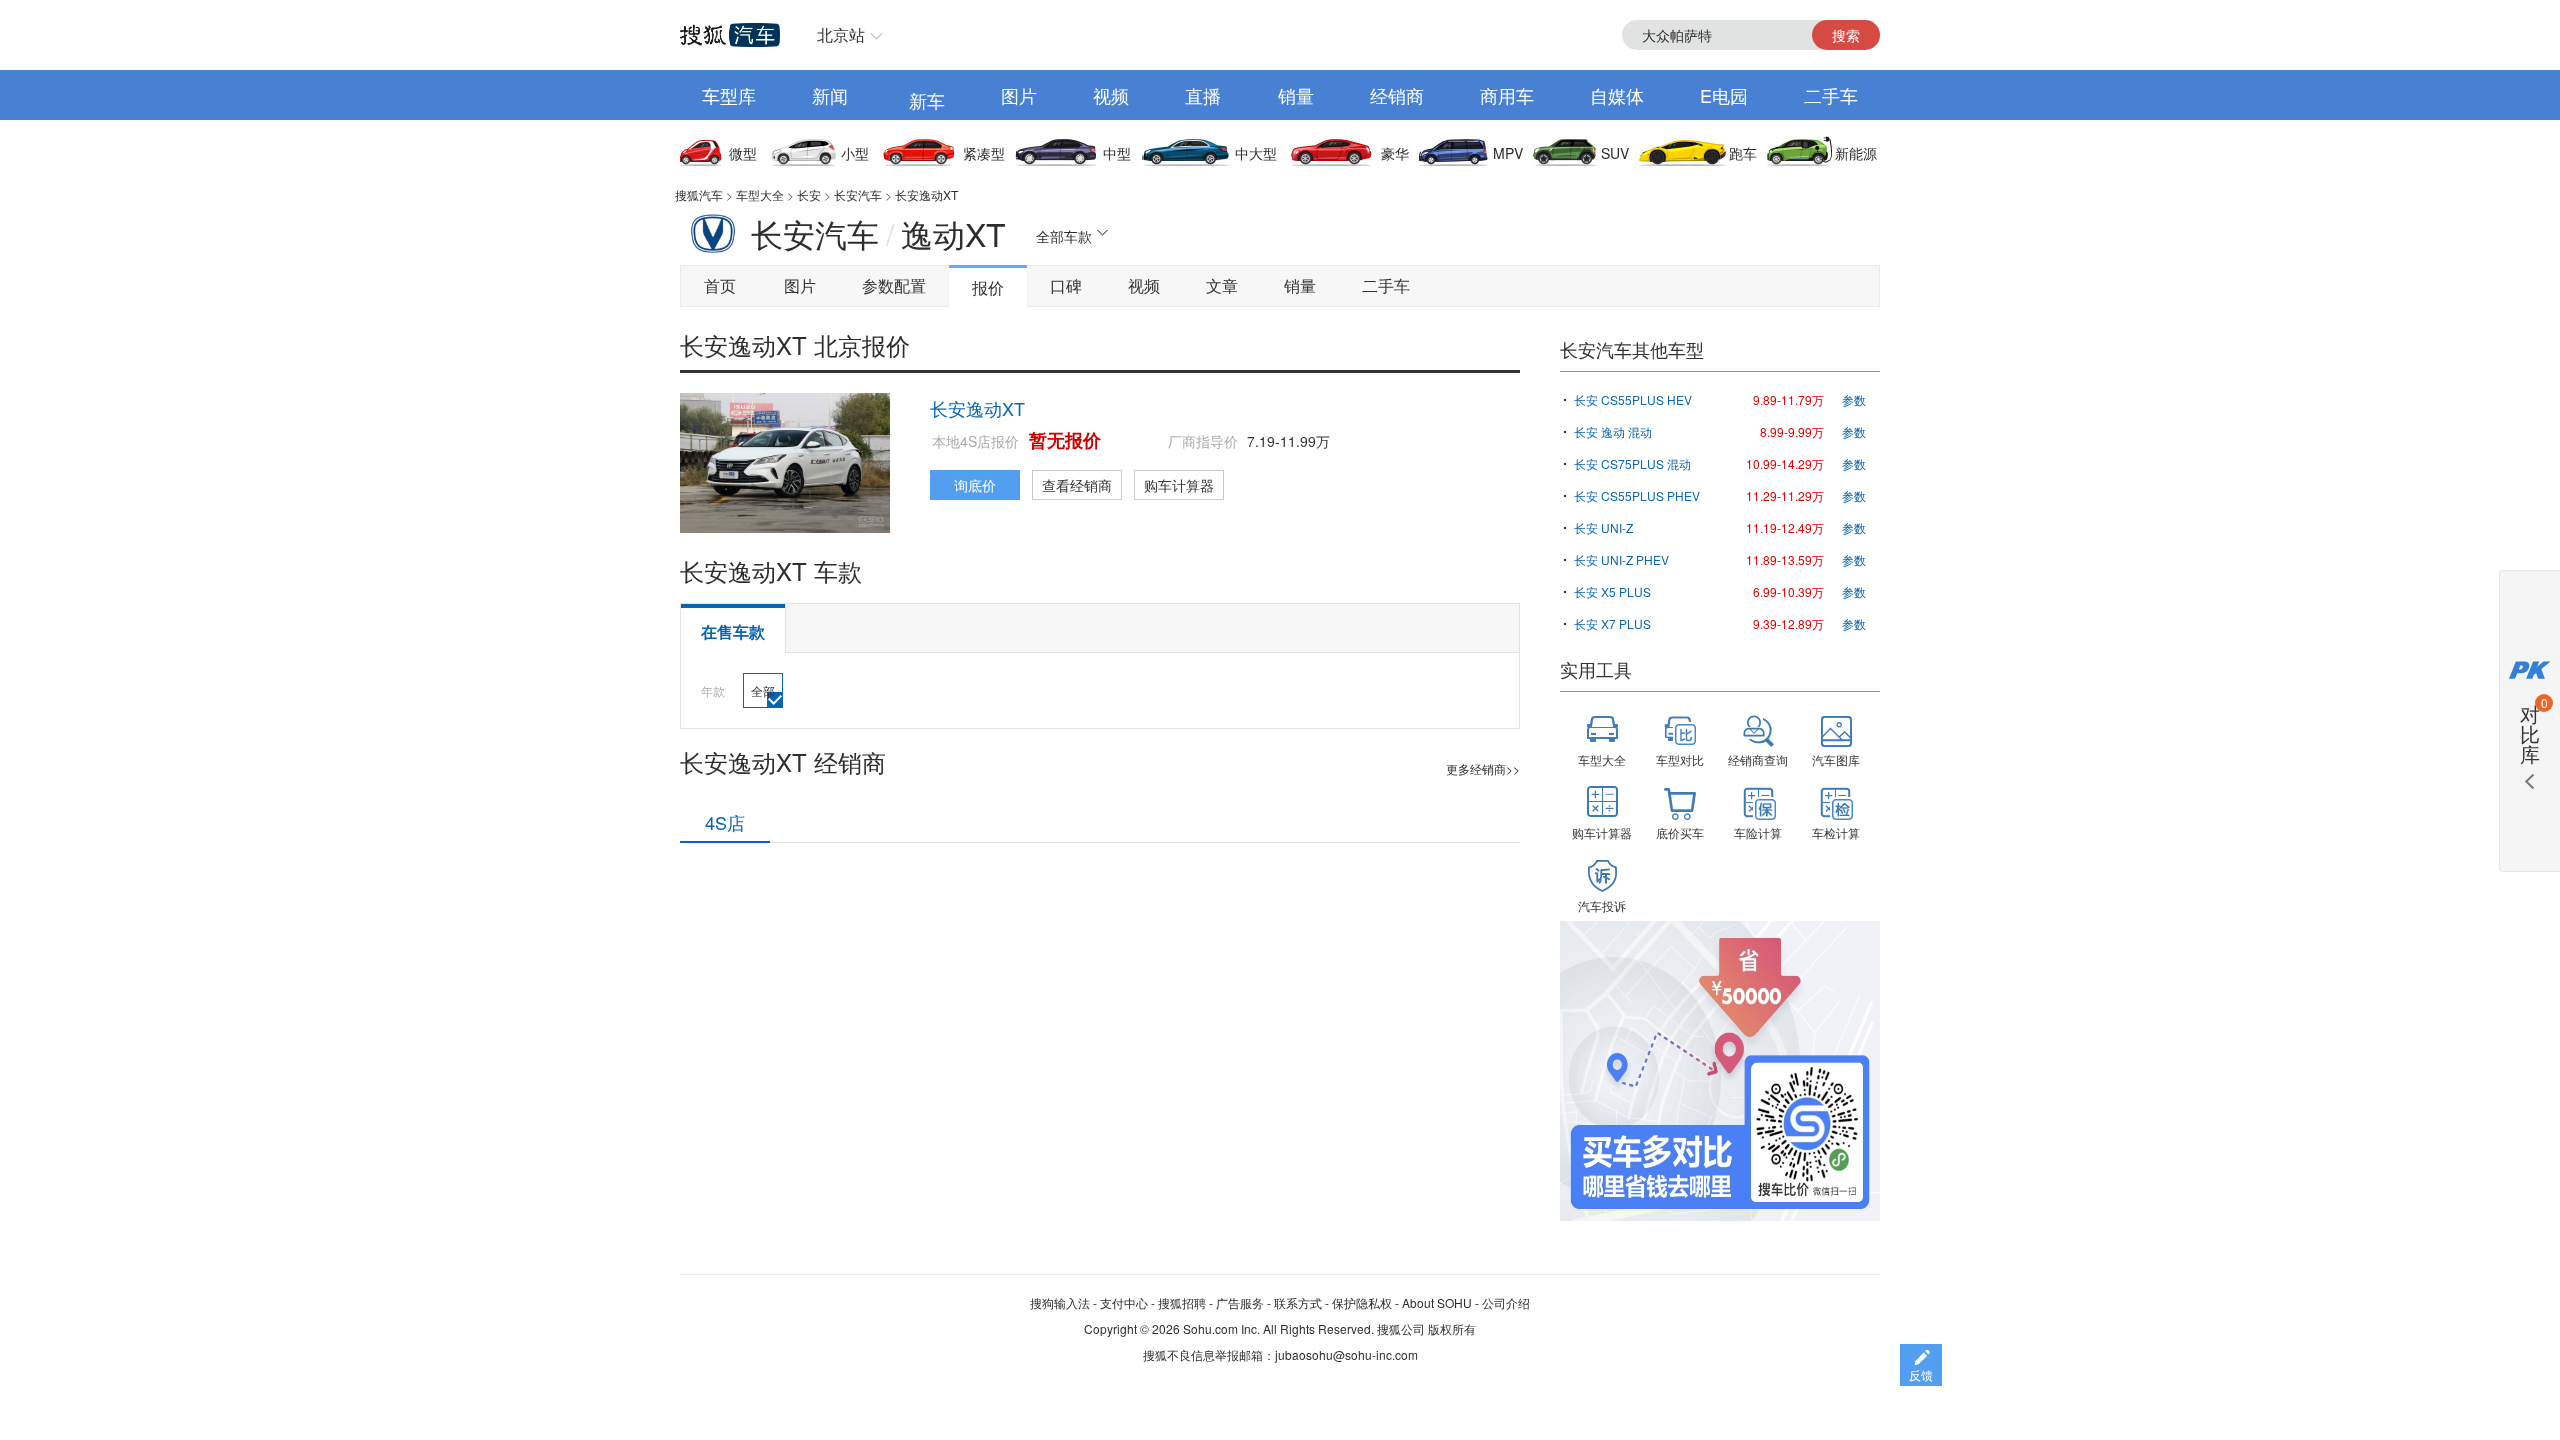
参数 (1854, 399)
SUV (1615, 153)
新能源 (1856, 153)
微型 (743, 153)
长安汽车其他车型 (1632, 349)
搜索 (1846, 35)
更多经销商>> (1483, 768)
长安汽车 (858, 194)
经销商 (1397, 95)
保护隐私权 (1362, 1302)
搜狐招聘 (1182, 1302)
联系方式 (1298, 1302)
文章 (1222, 285)
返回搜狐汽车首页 (730, 35)
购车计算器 (1179, 485)
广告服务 (1240, 1302)
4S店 (725, 822)
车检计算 (1836, 832)
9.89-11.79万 (1788, 399)
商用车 (1507, 95)
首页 (720, 285)
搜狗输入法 (1060, 1302)
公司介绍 (1506, 1302)
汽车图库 (1836, 759)
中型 (1117, 153)
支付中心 (1124, 1302)
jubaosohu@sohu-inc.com (1346, 1354)
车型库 (729, 95)
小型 (855, 153)
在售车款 (733, 631)
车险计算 (1758, 832)
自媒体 (1617, 95)
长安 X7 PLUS (1612, 623)
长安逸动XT (926, 194)
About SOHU (1437, 1302)
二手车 (1831, 95)
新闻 (830, 95)
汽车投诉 (1602, 905)
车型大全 (760, 194)
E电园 (1724, 95)
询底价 (975, 485)
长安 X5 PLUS (1612, 591)
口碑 (1066, 285)
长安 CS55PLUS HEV (1633, 399)
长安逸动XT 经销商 (783, 761)
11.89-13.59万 (1785, 559)
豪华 (1395, 153)
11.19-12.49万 (1785, 527)
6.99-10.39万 (1788, 591)
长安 (809, 194)
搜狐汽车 (699, 194)
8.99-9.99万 (1792, 431)
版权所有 (1452, 1328)
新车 (927, 100)
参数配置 (894, 285)
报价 (988, 287)
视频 (1111, 95)
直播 (1203, 95)
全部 (763, 690)
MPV (1508, 153)
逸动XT (953, 233)
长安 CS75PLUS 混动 (1632, 463)
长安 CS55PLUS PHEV (1637, 495)
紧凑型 (984, 153)
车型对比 (1680, 759)
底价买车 (1680, 832)
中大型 (1256, 153)
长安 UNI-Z (1603, 527)
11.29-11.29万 (1785, 495)
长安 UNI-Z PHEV (1621, 559)
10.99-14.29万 (1785, 463)
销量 (1296, 95)
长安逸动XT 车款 (771, 570)
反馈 (1921, 1374)
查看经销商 (1077, 485)
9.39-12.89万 (1788, 623)
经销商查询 (1758, 759)
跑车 (1743, 153)
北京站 (841, 34)
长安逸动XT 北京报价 (795, 344)
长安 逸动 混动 (1613, 431)
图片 (1019, 95)
